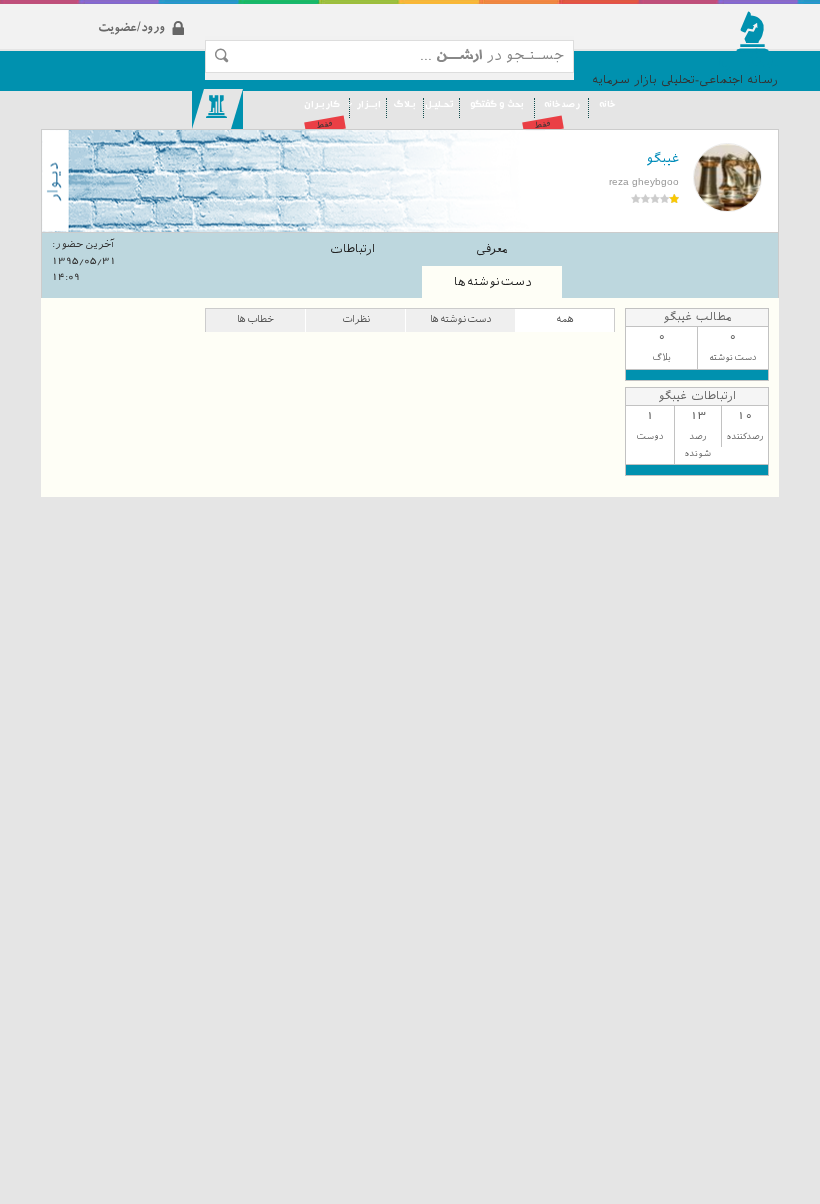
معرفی (492, 249)
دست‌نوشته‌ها (492, 282)
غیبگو (662, 158)
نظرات (356, 318)
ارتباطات (352, 249)
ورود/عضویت (166, 11)
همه (565, 318)
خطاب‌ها (255, 318)
